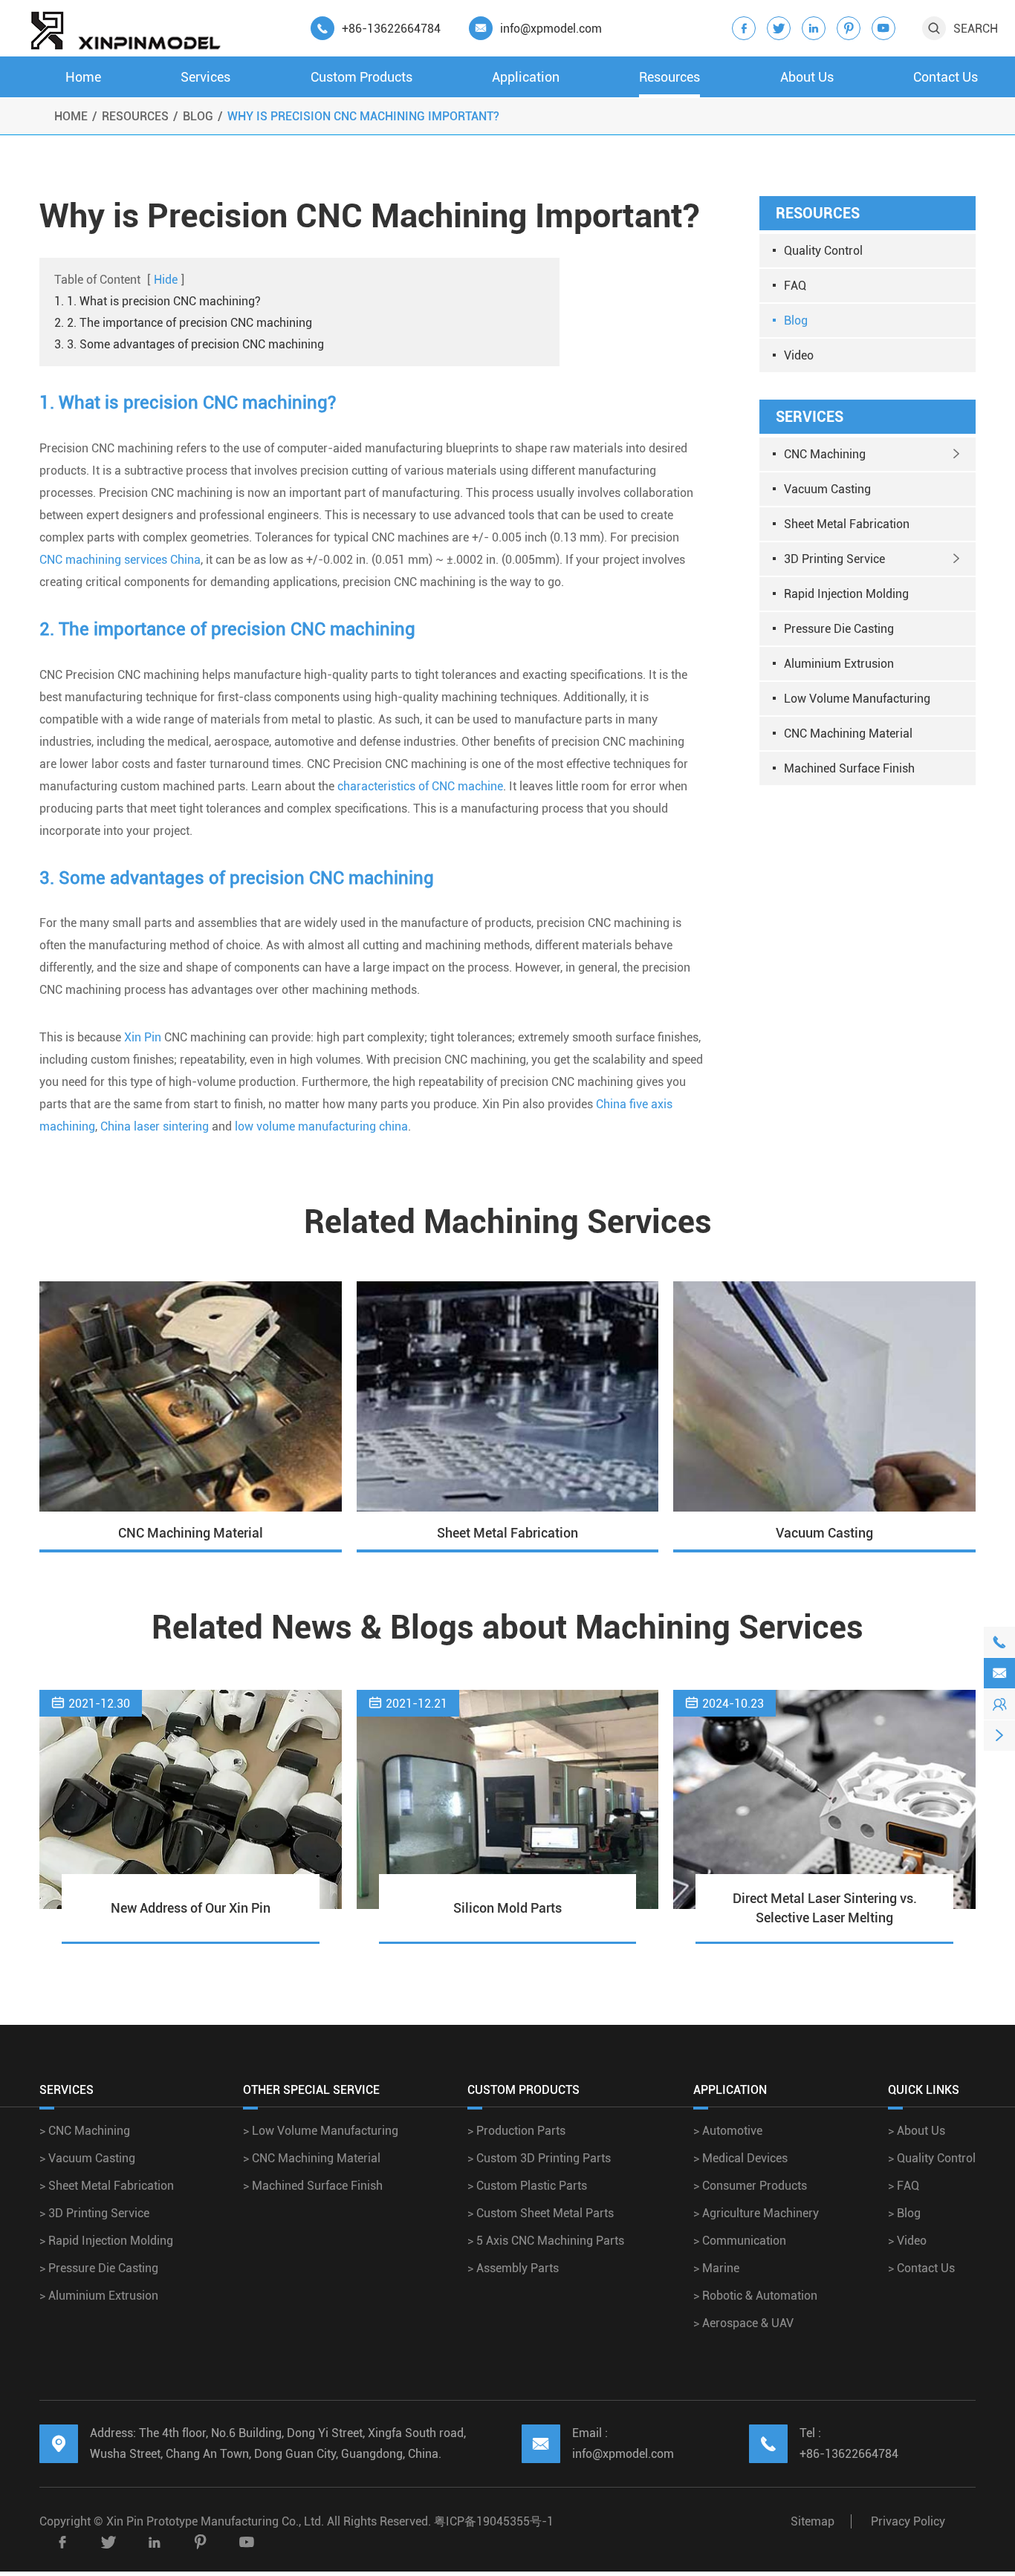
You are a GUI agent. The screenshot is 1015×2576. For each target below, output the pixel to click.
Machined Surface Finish (849, 768)
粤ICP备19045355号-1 (494, 2521)
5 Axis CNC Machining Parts (546, 2241)
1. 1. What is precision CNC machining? (158, 301)
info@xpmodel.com (551, 29)
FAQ (795, 286)
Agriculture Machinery (756, 2213)
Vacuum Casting (827, 489)
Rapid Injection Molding (846, 594)
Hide (166, 280)
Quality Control (823, 251)
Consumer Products (750, 2186)
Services (205, 77)
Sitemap (813, 2521)
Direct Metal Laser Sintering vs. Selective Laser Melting (825, 1908)
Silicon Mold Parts (507, 1908)
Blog (198, 116)
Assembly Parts (513, 2268)
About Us (807, 77)
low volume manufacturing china (321, 1126)
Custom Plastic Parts (527, 2186)
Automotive (728, 2131)
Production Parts (516, 2131)
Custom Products (361, 77)
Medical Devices (740, 2158)
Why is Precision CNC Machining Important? (363, 116)
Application (526, 77)
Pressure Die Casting (839, 629)
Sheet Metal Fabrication (847, 524)
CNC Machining (825, 454)
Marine (716, 2268)
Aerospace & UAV (743, 2323)
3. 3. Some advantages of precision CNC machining (189, 344)
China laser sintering (155, 1126)
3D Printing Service (834, 559)
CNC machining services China (120, 560)
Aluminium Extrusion (839, 664)
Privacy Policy (908, 2521)
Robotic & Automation (755, 2296)
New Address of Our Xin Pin (191, 1908)
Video (799, 355)
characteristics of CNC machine (420, 786)
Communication (740, 2241)
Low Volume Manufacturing (857, 699)
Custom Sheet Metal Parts (541, 2213)
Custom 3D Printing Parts (539, 2158)
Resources (669, 77)
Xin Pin (143, 1037)
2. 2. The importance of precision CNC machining (183, 323)
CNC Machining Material (848, 734)
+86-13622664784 (391, 29)
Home (83, 77)
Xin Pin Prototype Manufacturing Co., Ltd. (217, 2521)
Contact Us (946, 77)
